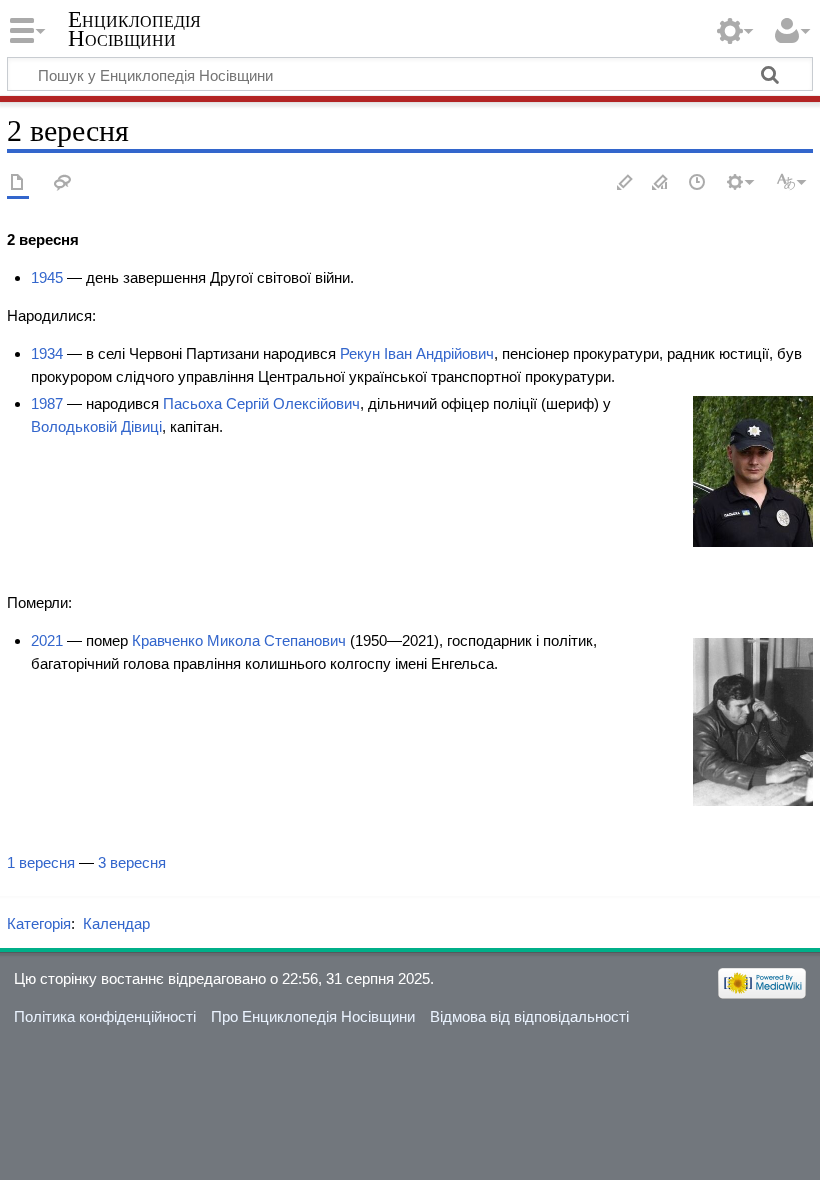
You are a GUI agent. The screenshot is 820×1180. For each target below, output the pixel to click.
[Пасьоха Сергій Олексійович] (753, 470)
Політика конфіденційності (105, 1016)
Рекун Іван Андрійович (417, 353)
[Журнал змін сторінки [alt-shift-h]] (698, 183)
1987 (47, 403)
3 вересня (132, 862)
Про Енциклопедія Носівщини (313, 1016)
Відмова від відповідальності (529, 1016)
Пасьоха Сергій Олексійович (261, 403)
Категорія (39, 923)
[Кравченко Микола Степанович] (753, 720)
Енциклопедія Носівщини (134, 29)
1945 (47, 277)
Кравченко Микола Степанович (239, 640)
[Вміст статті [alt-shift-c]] (18, 183)
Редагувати (625, 183)
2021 (47, 640)
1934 (47, 353)
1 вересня (41, 862)
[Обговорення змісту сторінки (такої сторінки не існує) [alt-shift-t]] (63, 183)
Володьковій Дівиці (96, 426)
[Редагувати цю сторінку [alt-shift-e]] (661, 183)
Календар (116, 923)
